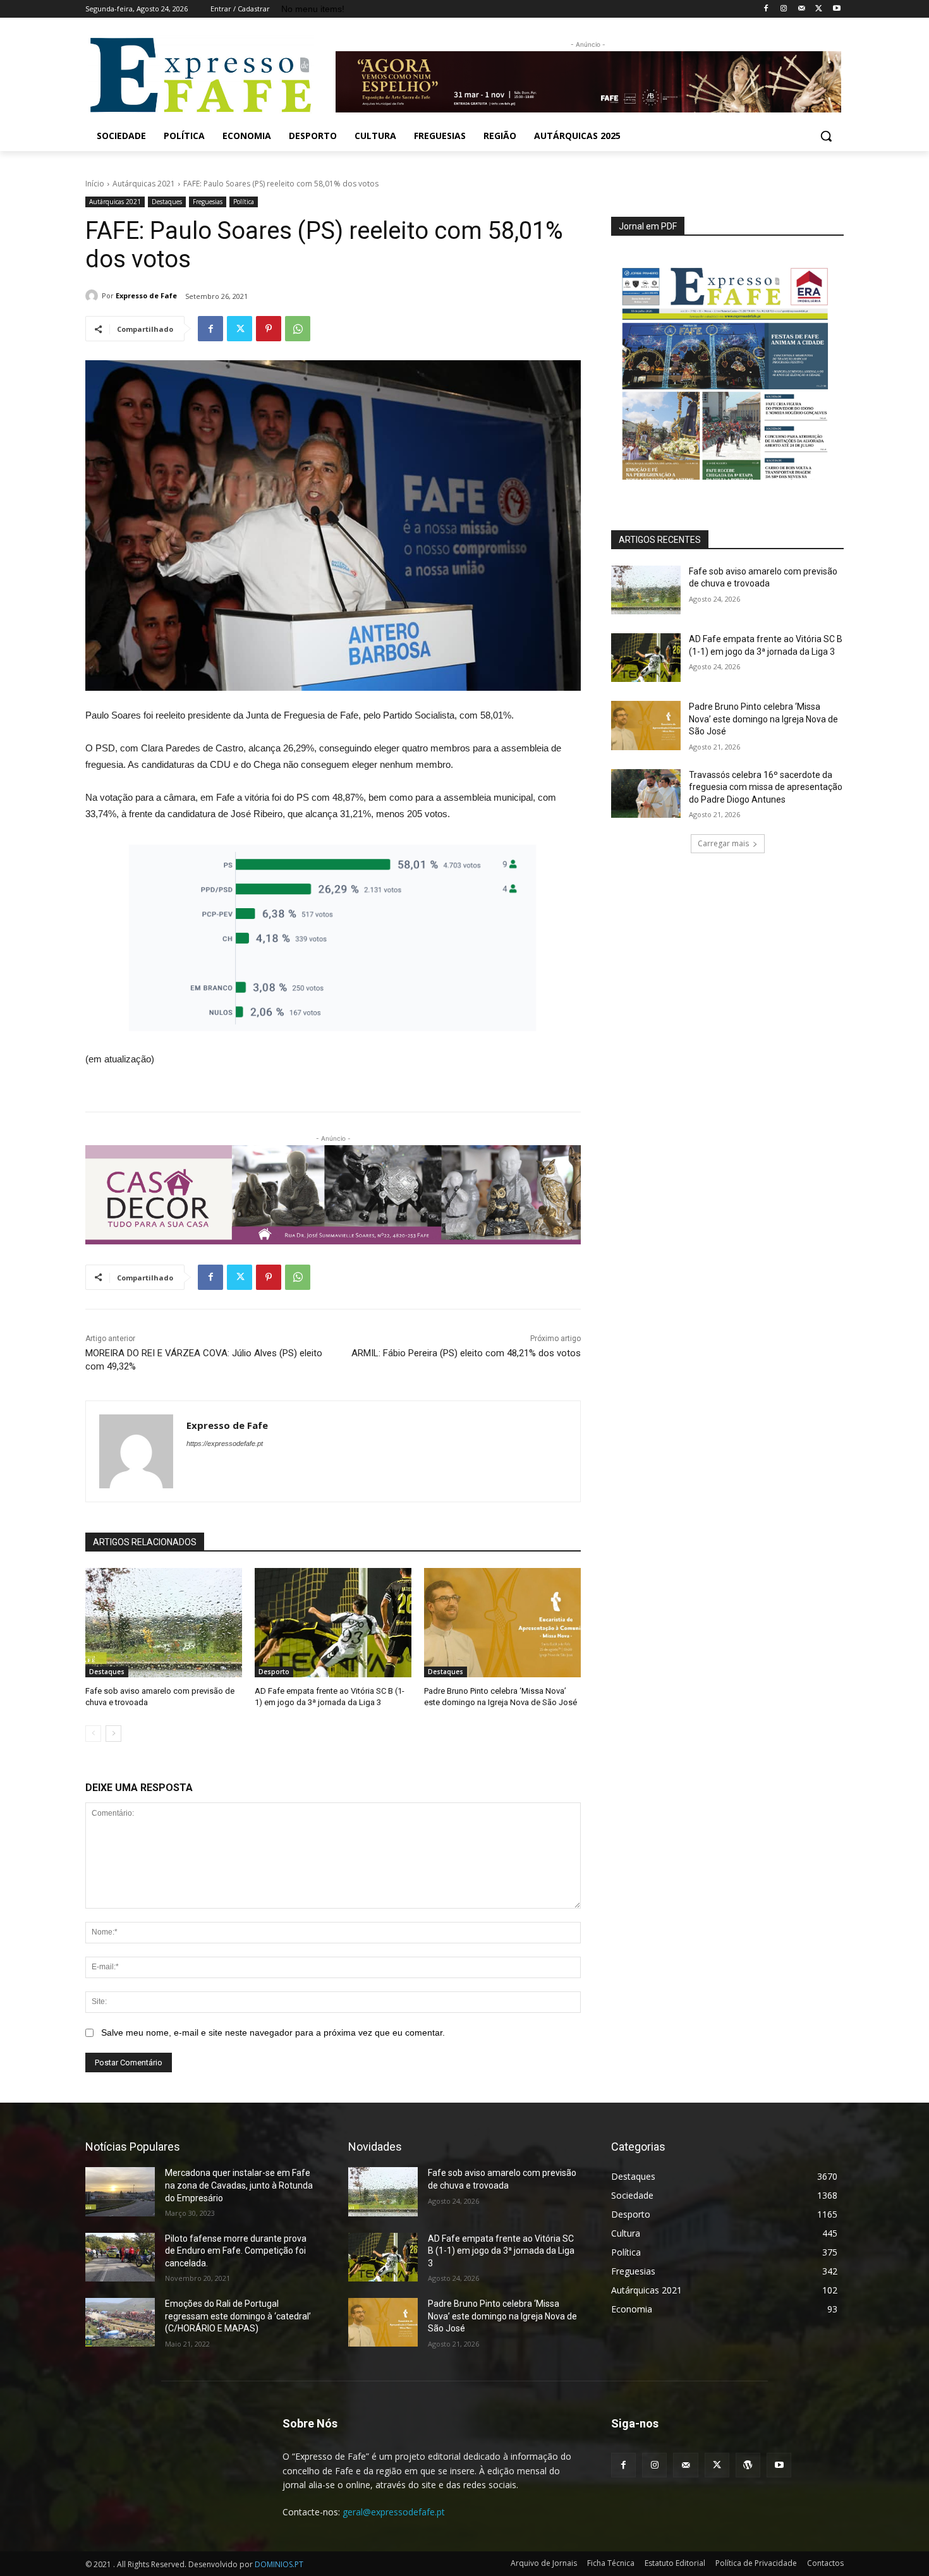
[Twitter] (819, 9)
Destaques (167, 202)
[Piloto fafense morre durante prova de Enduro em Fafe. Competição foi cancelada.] (120, 2257)
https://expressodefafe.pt (225, 1443)
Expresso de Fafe (146, 295)
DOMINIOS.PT (279, 2564)
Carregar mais (723, 843)
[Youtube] (836, 9)
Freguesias (208, 202)
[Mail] (802, 9)
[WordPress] (748, 2465)
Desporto (274, 1672)
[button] (826, 136)
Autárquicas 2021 (144, 184)
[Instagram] (784, 9)
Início (95, 184)
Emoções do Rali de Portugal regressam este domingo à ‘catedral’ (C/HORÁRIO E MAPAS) (238, 2316)
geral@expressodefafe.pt (394, 2512)
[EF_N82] (727, 366)
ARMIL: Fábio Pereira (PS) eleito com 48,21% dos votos (466, 1353)
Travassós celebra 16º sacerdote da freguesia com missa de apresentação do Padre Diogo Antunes (766, 787)
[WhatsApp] (298, 329)
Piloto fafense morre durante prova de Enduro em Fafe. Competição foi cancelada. (236, 2251)
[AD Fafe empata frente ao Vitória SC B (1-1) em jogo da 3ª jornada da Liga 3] (333, 1623)
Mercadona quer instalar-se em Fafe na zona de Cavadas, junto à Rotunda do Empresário (239, 2185)
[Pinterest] (269, 329)
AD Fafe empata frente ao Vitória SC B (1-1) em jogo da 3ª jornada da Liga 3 (501, 2251)
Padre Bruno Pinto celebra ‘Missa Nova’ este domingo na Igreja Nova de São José (763, 719)
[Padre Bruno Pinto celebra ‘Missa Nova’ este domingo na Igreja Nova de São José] (502, 1623)
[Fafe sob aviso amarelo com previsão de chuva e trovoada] (164, 1623)
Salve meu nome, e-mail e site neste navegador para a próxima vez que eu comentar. (273, 2032)
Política (244, 202)
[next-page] (113, 1734)
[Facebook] (766, 9)
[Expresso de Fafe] (94, 296)
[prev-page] (93, 1734)
